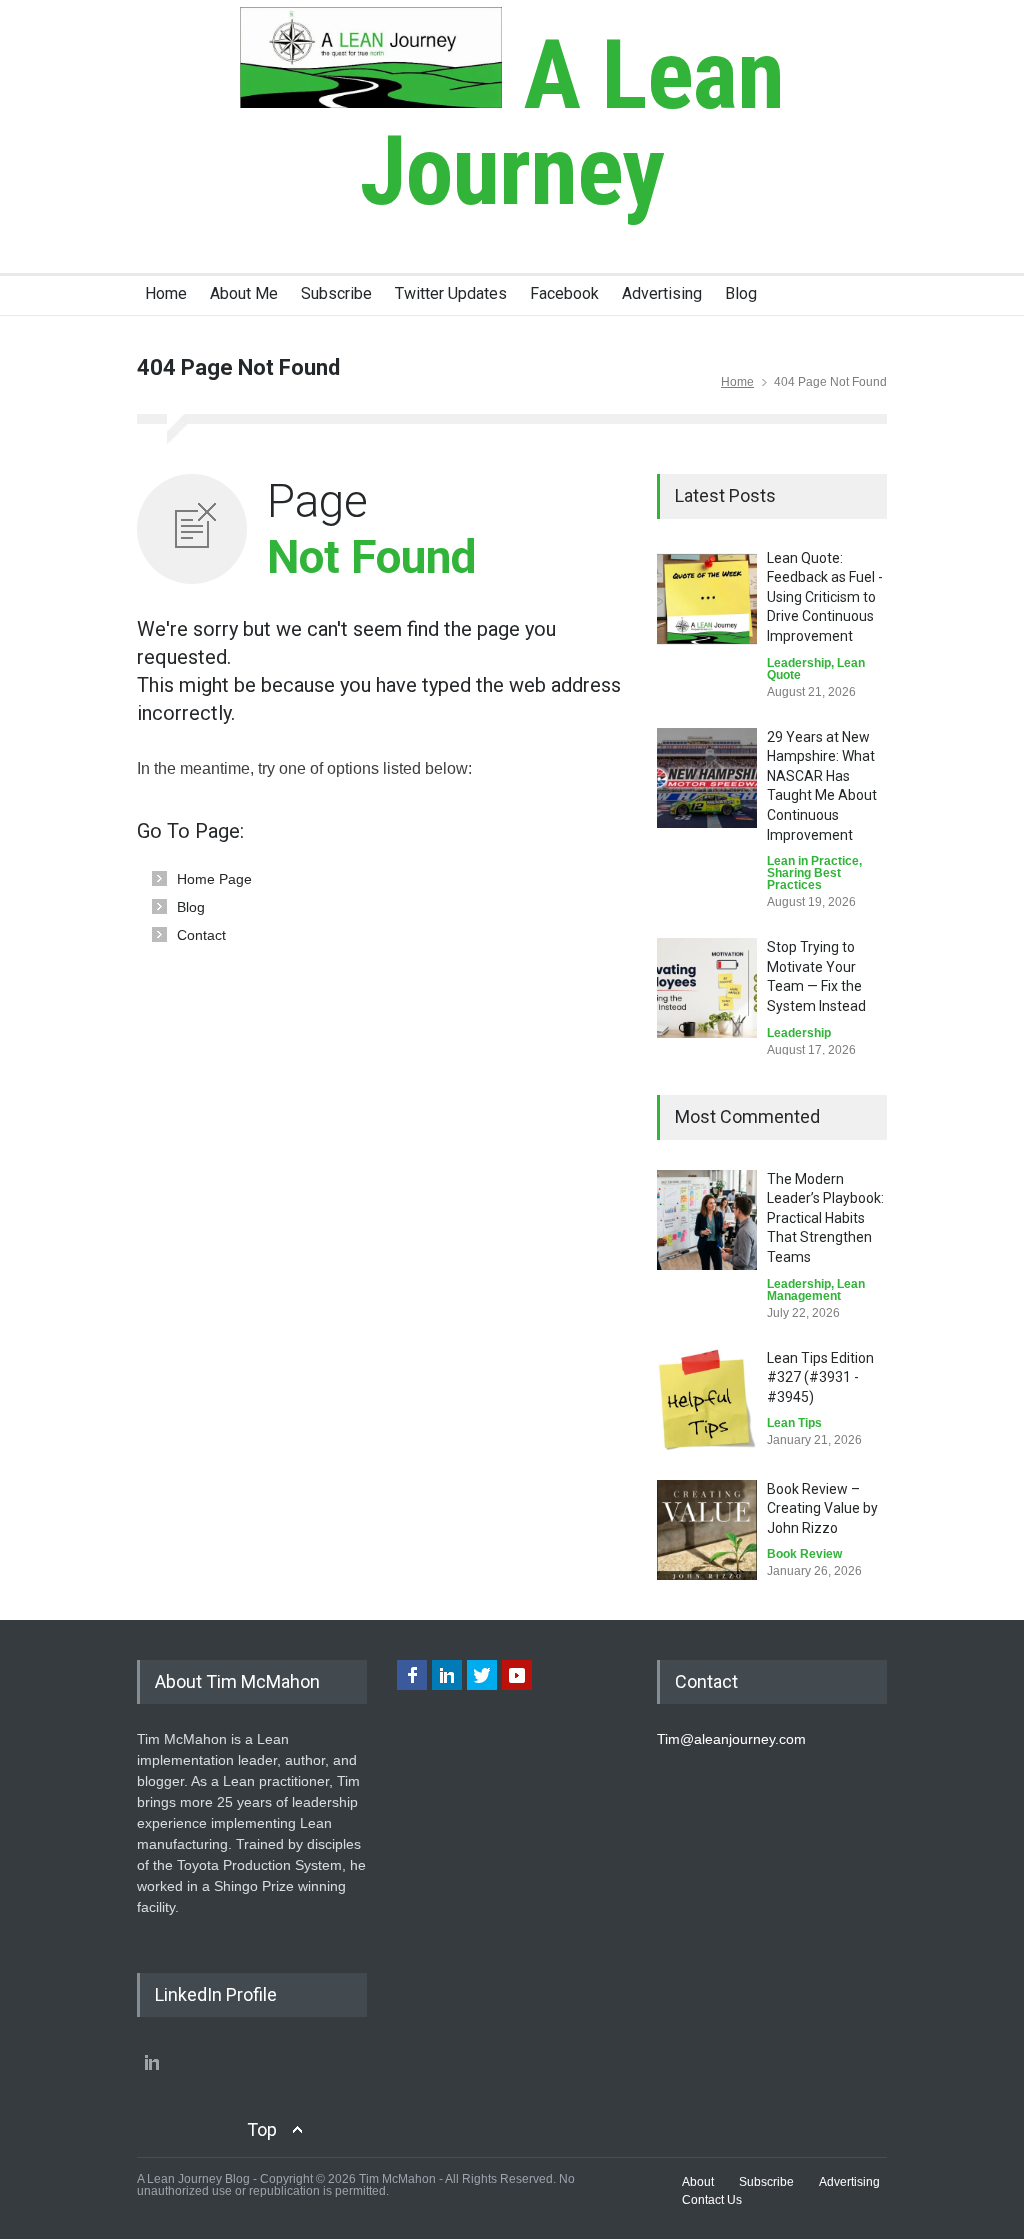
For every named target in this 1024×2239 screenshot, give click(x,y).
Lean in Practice (813, 861)
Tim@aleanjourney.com (731, 1739)
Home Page (214, 879)
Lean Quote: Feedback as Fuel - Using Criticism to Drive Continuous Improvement (825, 597)
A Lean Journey (572, 123)
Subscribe (336, 293)
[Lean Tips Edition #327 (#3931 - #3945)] (707, 1399)
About (698, 2182)
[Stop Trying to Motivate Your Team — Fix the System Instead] (707, 988)
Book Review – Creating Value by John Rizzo (822, 1508)
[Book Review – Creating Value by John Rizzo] (707, 1530)
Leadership (799, 663)
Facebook (564, 293)
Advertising (662, 293)
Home (166, 293)
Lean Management (816, 1290)
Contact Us (712, 2200)
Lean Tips (794, 1423)
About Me (244, 293)
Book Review (804, 1554)
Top (262, 2129)
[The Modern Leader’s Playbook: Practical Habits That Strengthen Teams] (707, 1220)
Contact (201, 935)
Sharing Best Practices (804, 879)
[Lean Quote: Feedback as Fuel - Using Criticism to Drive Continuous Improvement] (707, 599)
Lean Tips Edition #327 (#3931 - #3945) (820, 1377)
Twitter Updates (451, 293)
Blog (741, 293)
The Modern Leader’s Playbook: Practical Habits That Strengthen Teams (825, 1218)
